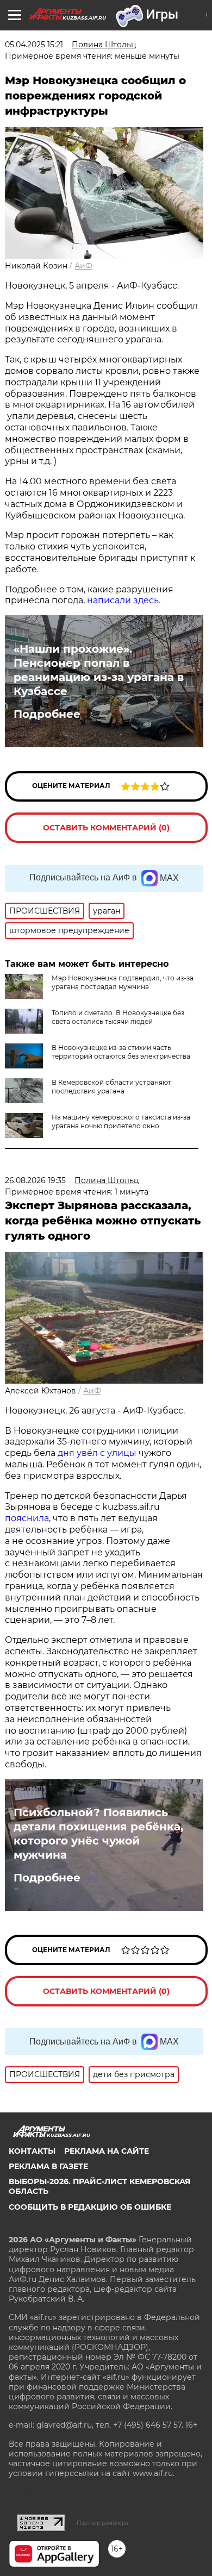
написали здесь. (124, 600)
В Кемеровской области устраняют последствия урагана (111, 1087)
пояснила (27, 1518)
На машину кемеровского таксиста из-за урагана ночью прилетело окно (121, 1121)
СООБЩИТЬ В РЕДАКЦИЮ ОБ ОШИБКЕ (90, 2207)
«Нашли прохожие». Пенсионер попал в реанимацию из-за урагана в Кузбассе (99, 670)
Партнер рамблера (102, 2523)
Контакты (32, 2151)
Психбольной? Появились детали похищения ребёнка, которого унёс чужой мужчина (98, 1834)
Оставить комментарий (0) (106, 828)
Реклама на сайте (107, 2151)
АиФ (83, 266)
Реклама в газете (48, 2166)
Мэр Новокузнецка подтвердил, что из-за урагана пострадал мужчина (123, 982)
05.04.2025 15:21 (34, 45)
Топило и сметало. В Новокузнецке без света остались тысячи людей (118, 1017)
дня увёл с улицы (97, 1453)
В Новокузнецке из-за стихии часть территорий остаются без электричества (121, 1052)
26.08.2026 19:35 (35, 1180)
